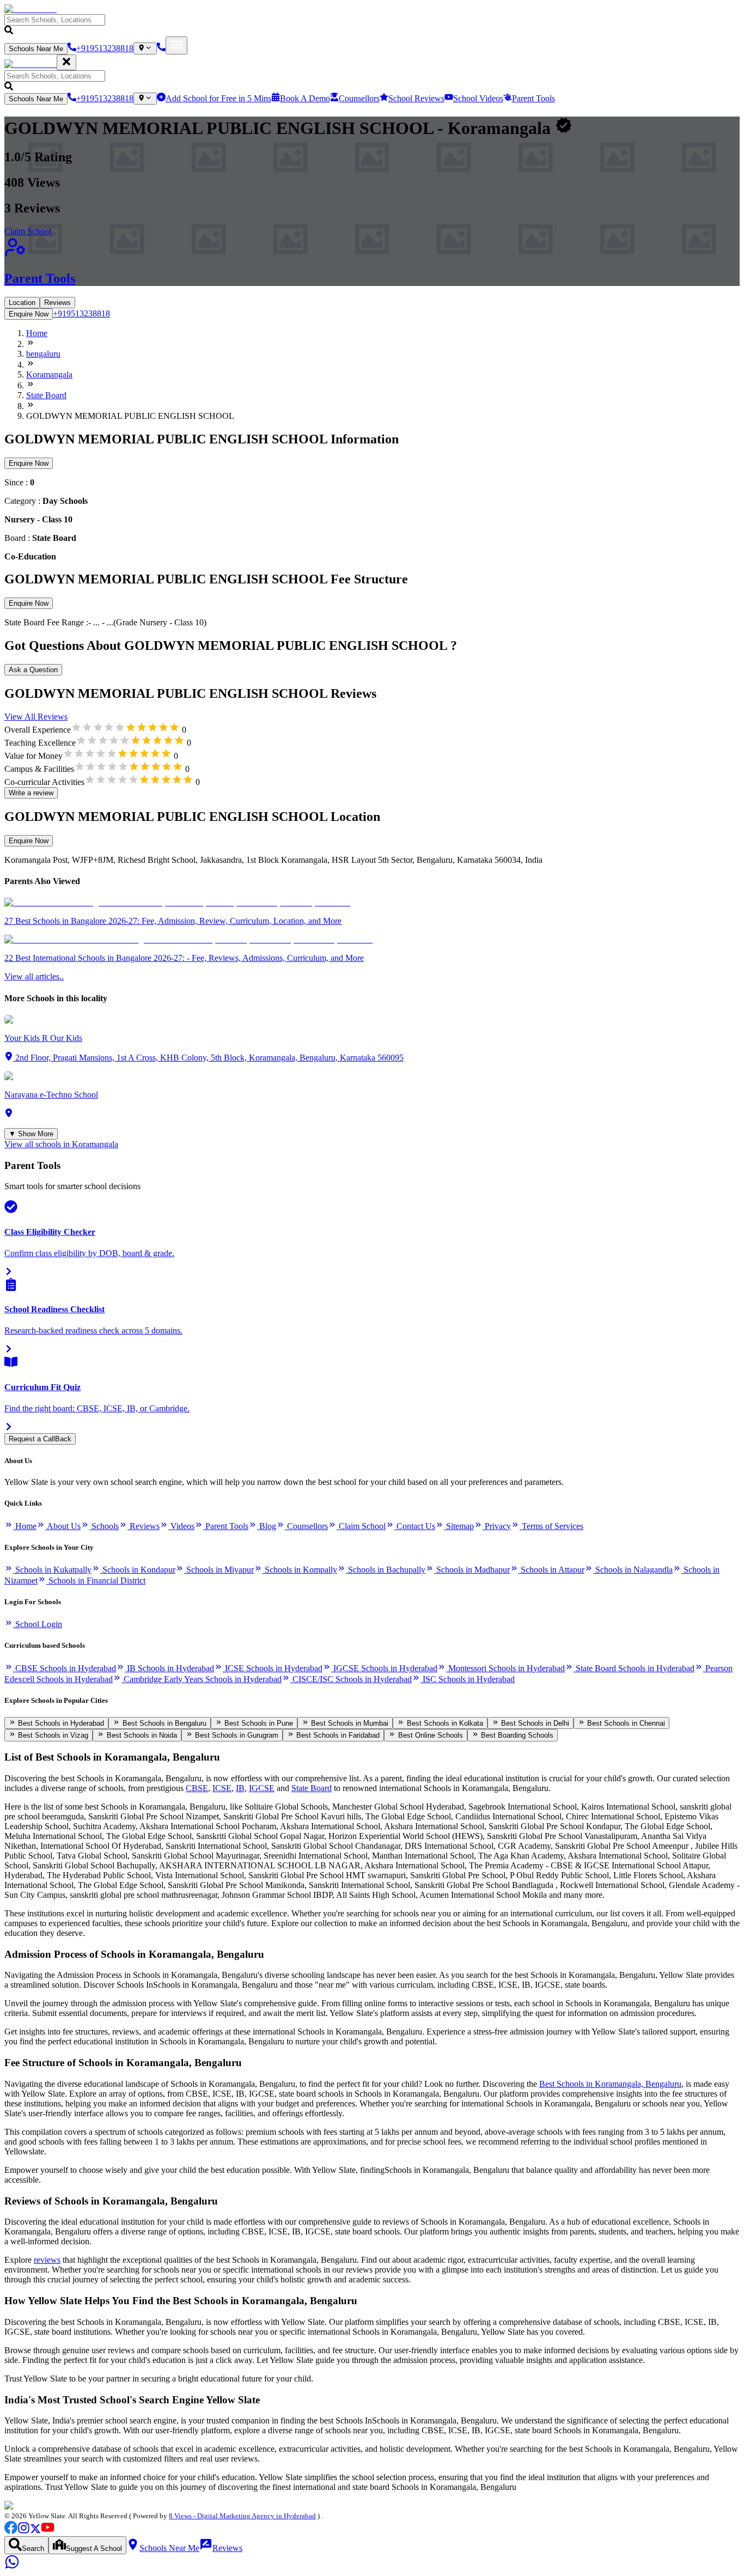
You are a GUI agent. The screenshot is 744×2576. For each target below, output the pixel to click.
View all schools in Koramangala (61, 1144)
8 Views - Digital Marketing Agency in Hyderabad (242, 2516)
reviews (47, 2260)
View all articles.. (34, 976)
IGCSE (262, 1788)
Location (22, 303)
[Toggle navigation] (176, 45)
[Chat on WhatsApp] (12, 2566)
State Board (312, 1788)
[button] (372, 25)
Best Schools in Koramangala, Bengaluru (610, 2084)
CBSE (197, 1788)
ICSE (222, 1788)
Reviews (57, 303)
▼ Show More (31, 1134)
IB (240, 1788)
